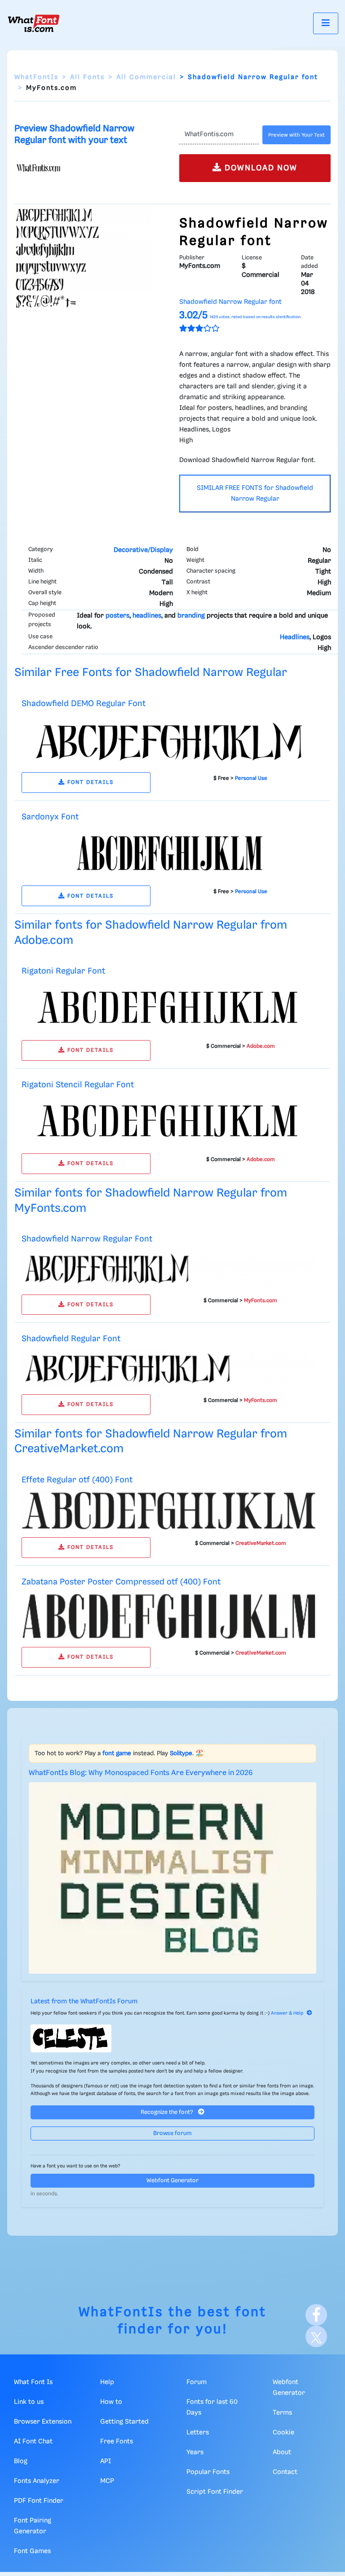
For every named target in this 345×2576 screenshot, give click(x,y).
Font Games (32, 2551)
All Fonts (87, 77)
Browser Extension (43, 2422)
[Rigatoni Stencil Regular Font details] (169, 1121)
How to (111, 2402)
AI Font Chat (33, 2442)
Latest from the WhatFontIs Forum (84, 2002)
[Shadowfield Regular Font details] (169, 1369)
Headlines (295, 637)
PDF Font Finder (39, 2501)
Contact (285, 2472)
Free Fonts (117, 2442)
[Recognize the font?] (172, 2038)
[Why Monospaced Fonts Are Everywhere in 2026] (172, 1878)
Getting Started (124, 2422)
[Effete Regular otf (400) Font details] (169, 1510)
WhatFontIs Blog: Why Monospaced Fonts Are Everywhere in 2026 (141, 1773)
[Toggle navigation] (326, 23)
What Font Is (33, 2382)
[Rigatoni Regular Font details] (169, 1008)
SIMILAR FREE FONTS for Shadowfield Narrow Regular (255, 494)
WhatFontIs (36, 77)
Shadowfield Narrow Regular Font (87, 1239)
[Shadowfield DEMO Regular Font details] (169, 740)
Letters (198, 2433)
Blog (21, 2461)
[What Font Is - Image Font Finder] (34, 23)
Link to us (29, 2402)
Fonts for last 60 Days (212, 2407)
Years (195, 2452)
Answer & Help (287, 2013)
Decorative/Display (143, 550)
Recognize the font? (168, 2112)
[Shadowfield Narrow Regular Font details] (169, 1268)
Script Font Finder (215, 2492)
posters (117, 616)
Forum (197, 2382)
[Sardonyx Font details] (169, 853)
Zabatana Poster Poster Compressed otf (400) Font (121, 1582)
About (282, 2452)
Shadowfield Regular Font (71, 1339)
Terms (282, 2413)
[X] (316, 2336)
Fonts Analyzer (37, 2481)
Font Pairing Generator (33, 2526)
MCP (107, 2481)
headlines (147, 616)
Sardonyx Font (50, 817)
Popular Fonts (208, 2472)
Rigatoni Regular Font (63, 971)
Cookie (283, 2433)
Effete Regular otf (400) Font (77, 1480)
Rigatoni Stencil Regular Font (78, 1085)
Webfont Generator (172, 2181)
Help (107, 2382)
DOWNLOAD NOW (260, 168)
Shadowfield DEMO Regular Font (84, 704)
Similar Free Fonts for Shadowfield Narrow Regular (151, 673)
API (106, 2461)
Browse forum (172, 2133)
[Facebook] (316, 2315)
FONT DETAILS (89, 782)
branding (191, 616)
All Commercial (146, 77)
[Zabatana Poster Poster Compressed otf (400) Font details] (169, 1616)
